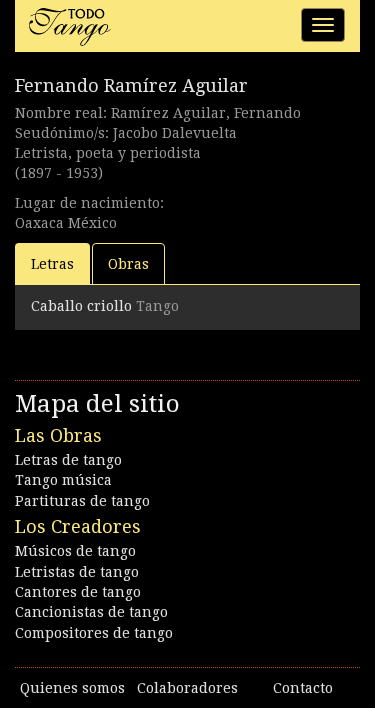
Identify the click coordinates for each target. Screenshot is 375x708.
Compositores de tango (94, 633)
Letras (52, 264)
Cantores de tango (78, 592)
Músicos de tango (75, 551)
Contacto (303, 688)
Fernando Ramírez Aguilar (131, 85)
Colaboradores (187, 688)
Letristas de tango (77, 572)
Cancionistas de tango (91, 612)
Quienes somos (72, 688)
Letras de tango (68, 460)
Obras (128, 264)
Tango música (63, 480)
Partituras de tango (82, 501)
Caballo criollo (81, 306)
